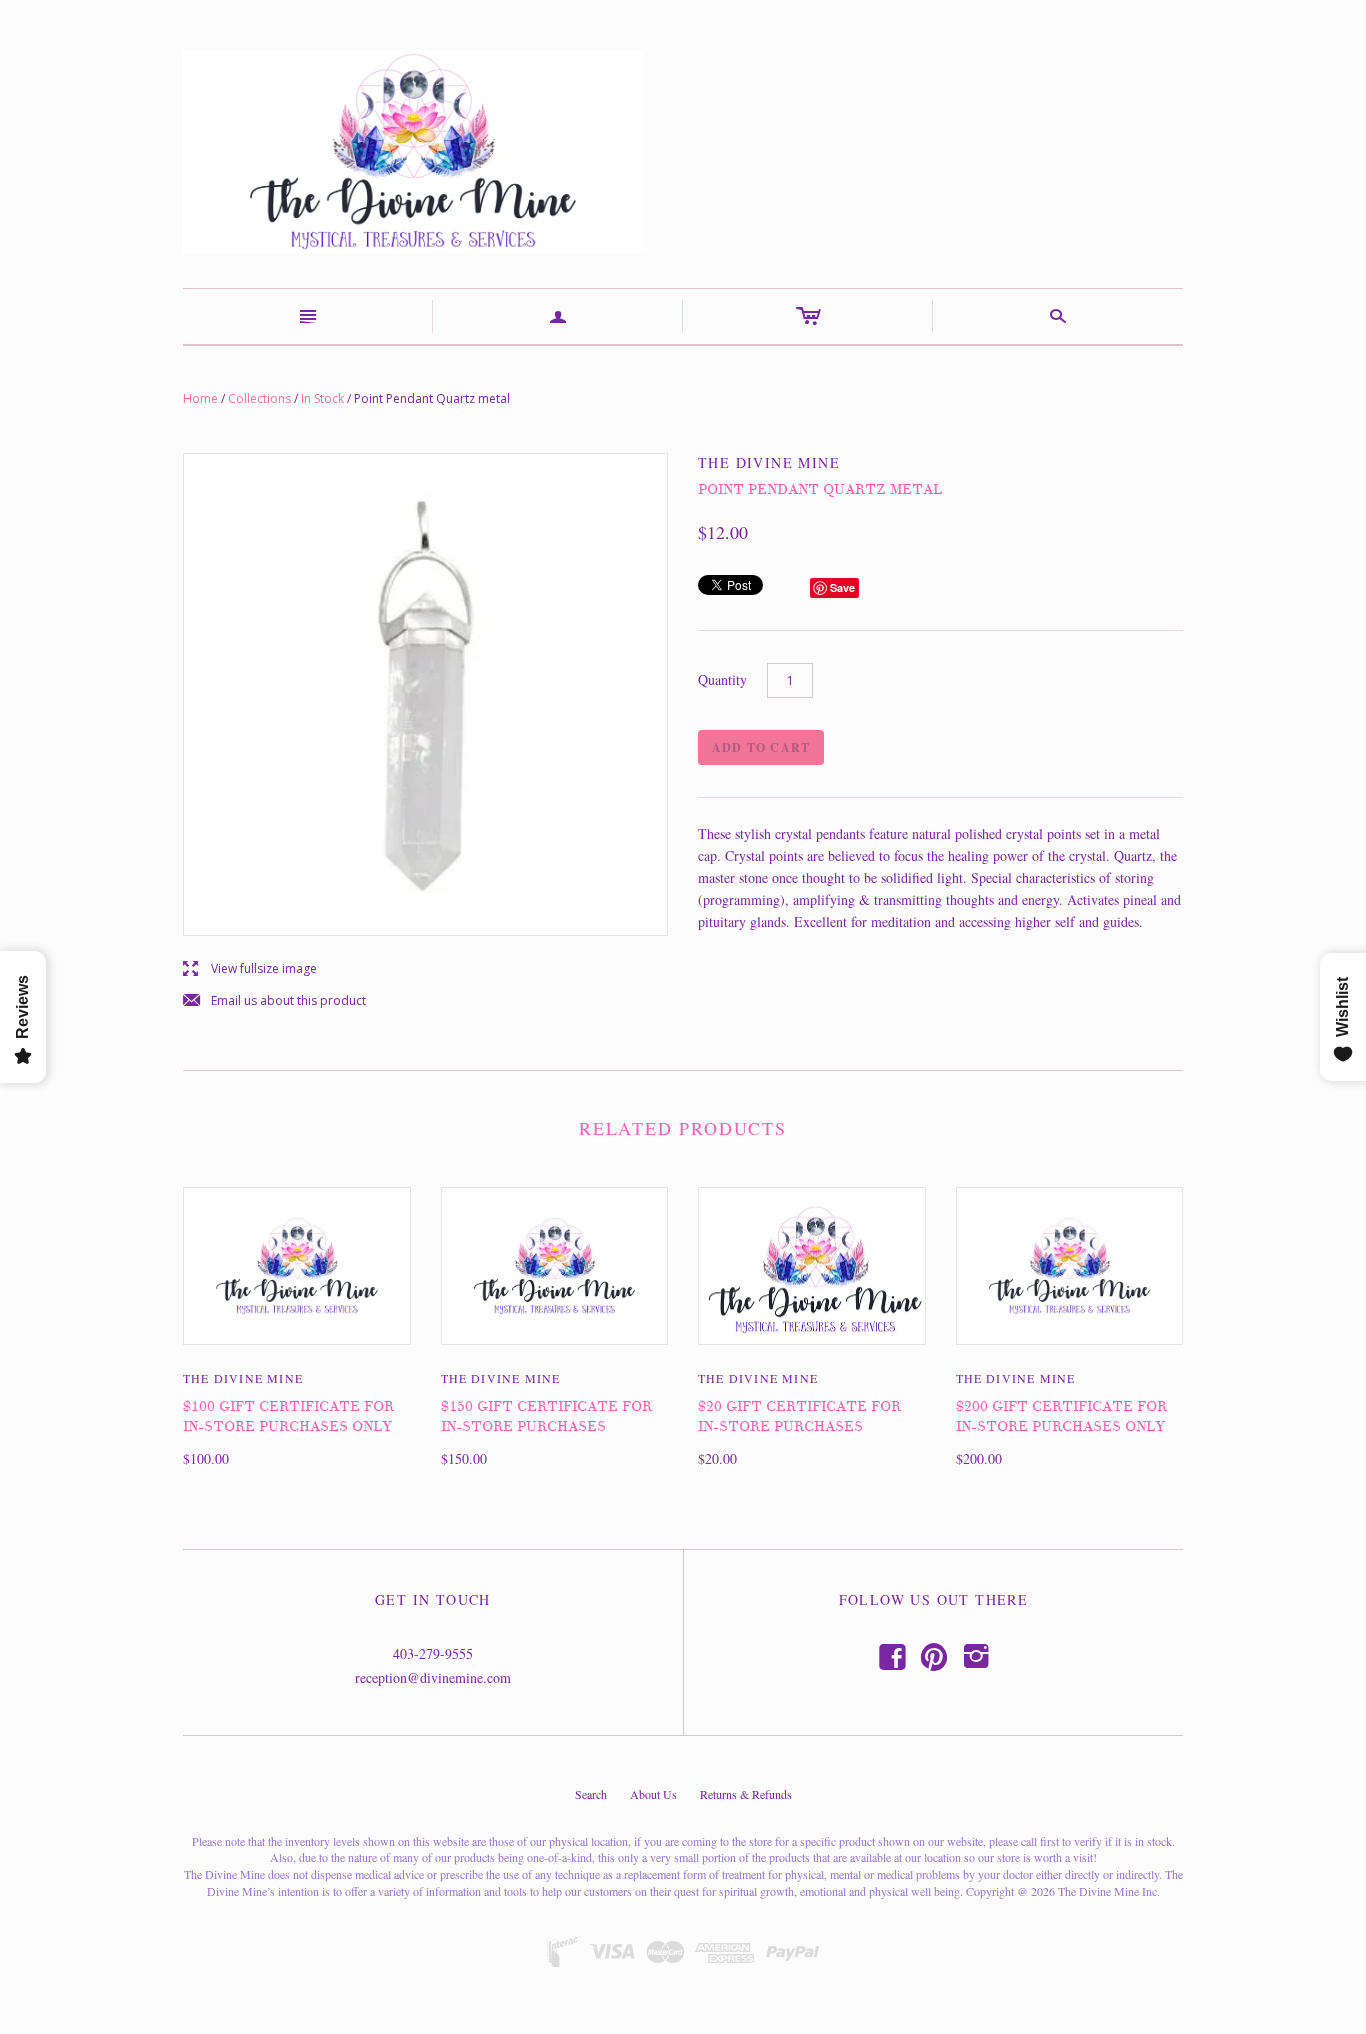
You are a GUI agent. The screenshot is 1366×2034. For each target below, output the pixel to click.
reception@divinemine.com (433, 1677)
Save (842, 587)
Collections (259, 398)
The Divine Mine (243, 1378)
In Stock (322, 398)
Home (200, 398)
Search (591, 1794)
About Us (653, 1794)
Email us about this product (274, 1001)
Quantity (722, 679)
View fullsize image (250, 969)
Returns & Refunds (746, 1794)
